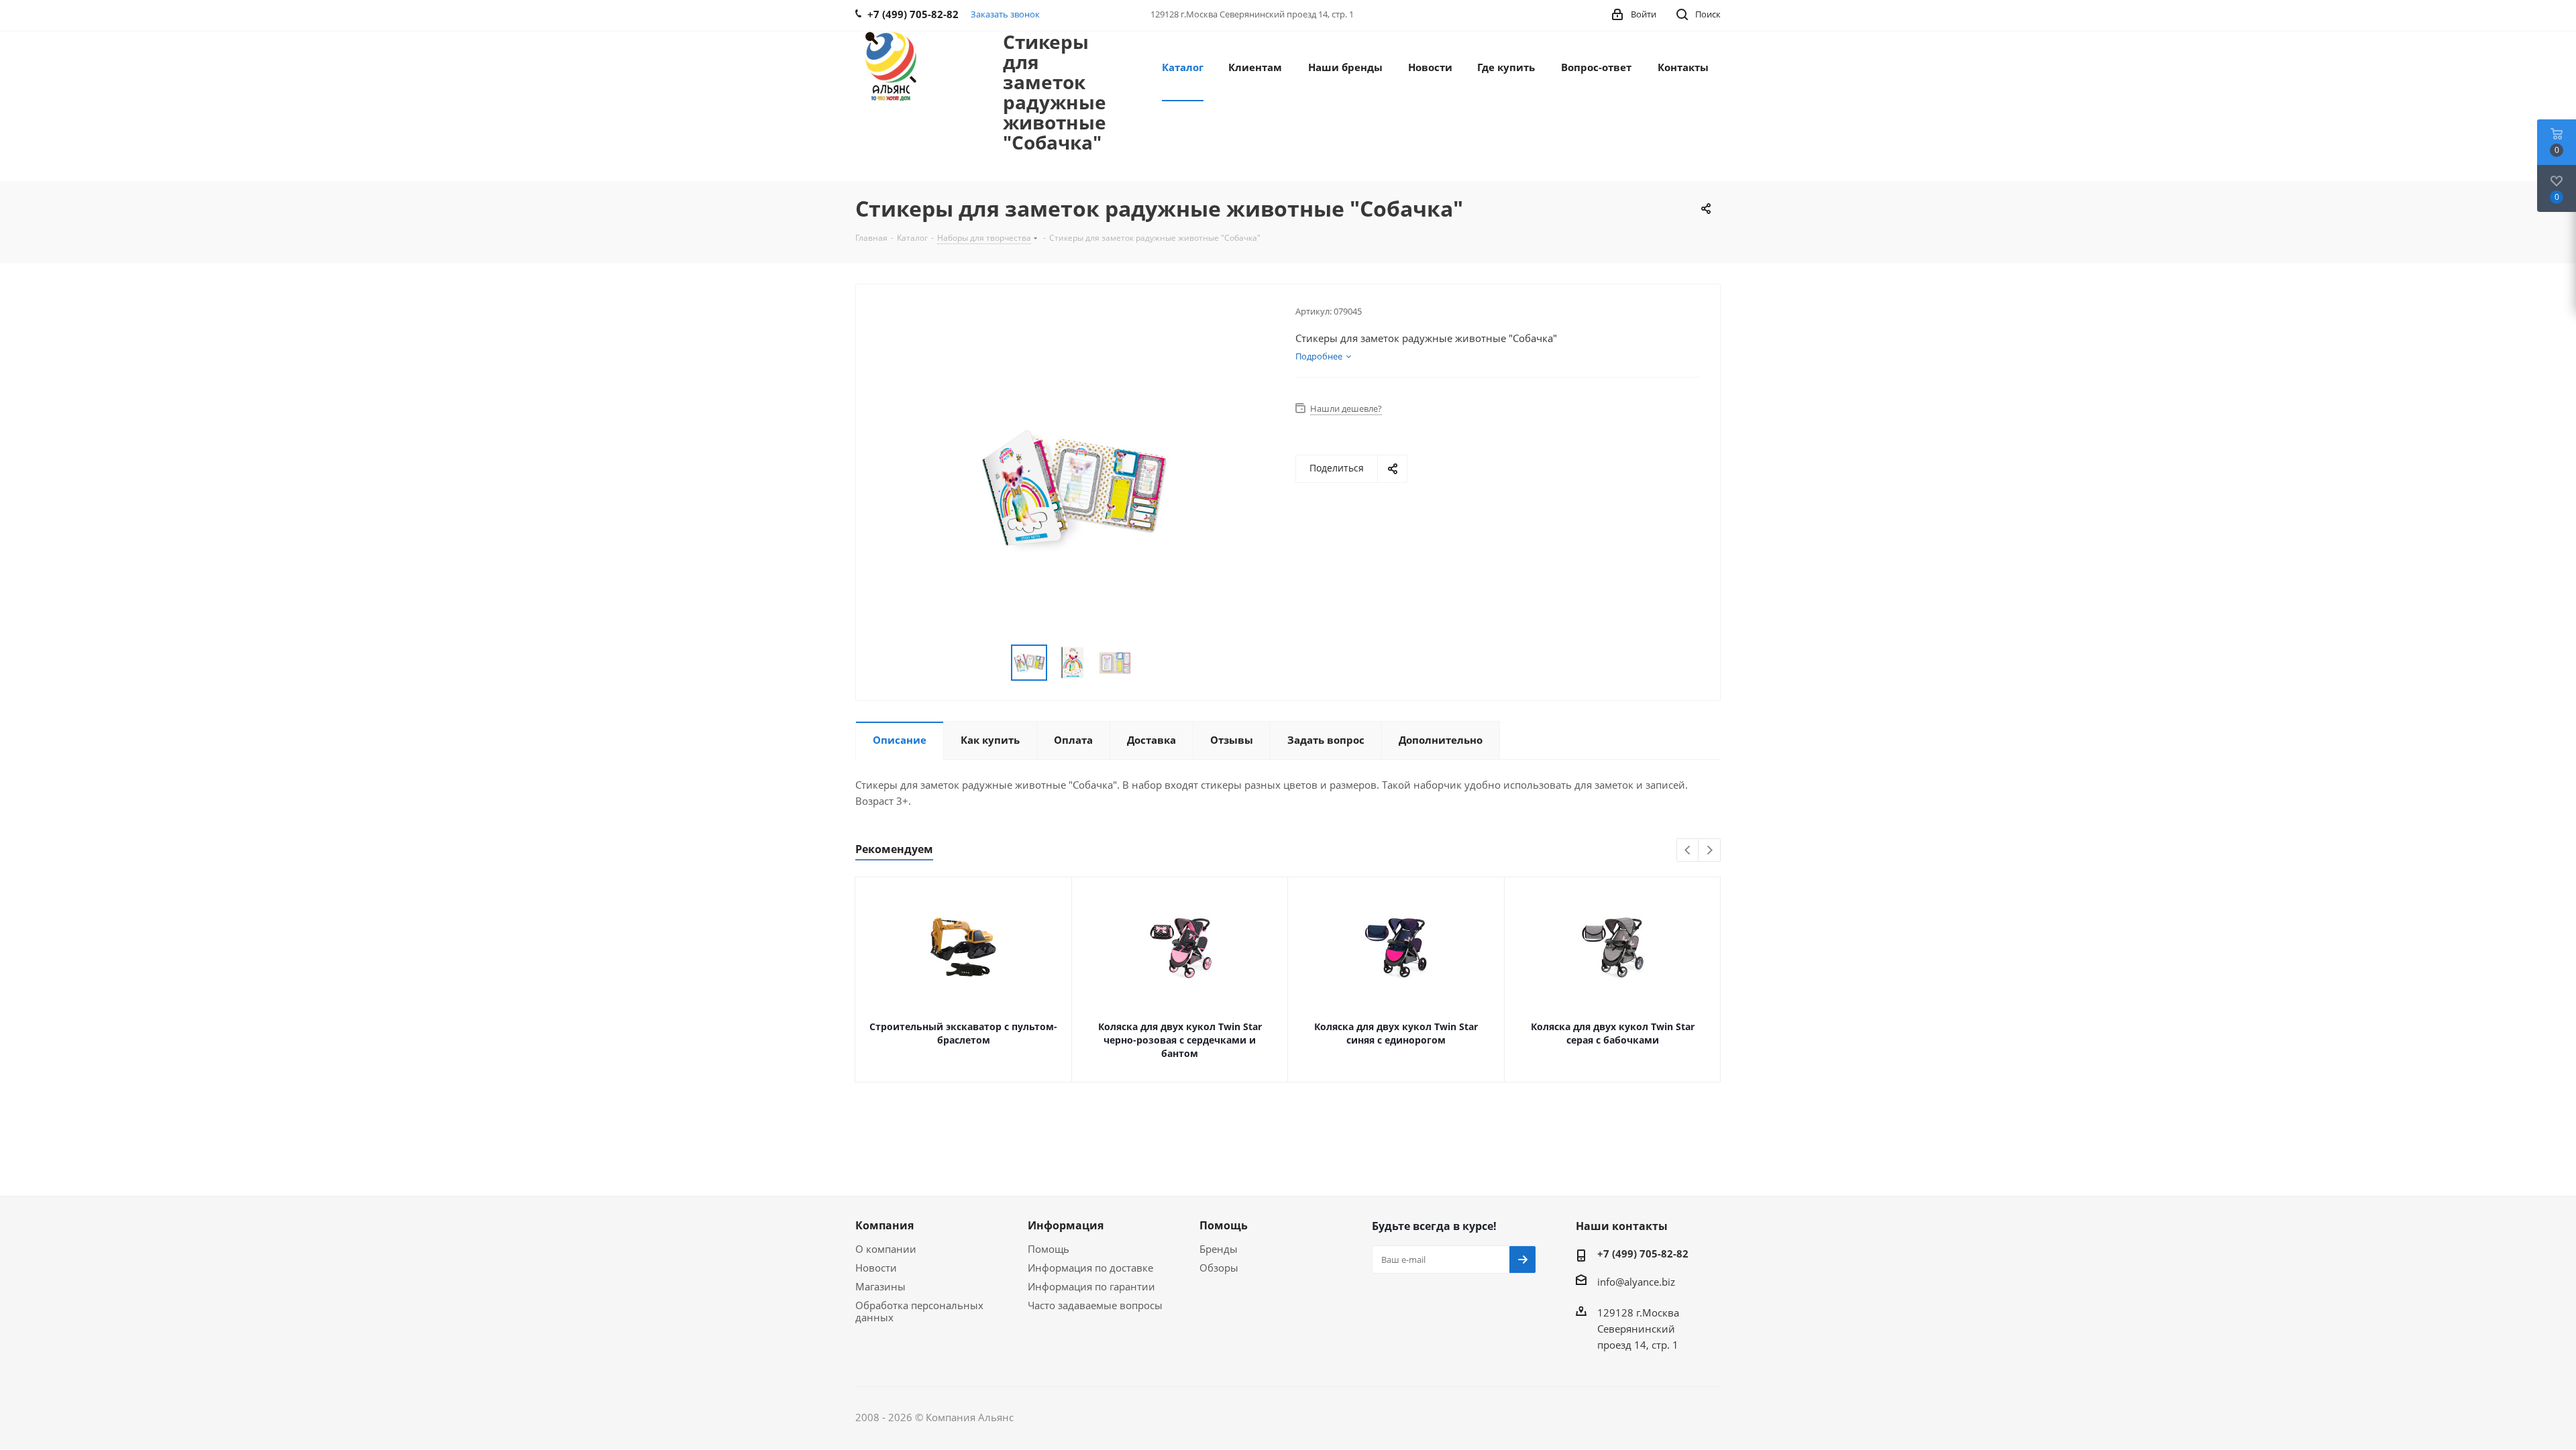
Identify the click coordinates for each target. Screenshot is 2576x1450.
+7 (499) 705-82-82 (1643, 1253)
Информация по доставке (1090, 1268)
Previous (1688, 851)
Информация (1066, 1225)
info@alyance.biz (1636, 1282)
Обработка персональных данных (919, 1311)
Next (1710, 851)
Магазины (880, 1286)
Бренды (1219, 1249)
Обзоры (1219, 1268)
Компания (884, 1225)
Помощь (1049, 1249)
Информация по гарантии (1091, 1286)
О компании (886, 1249)
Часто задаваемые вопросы (1095, 1305)
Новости (876, 1268)
